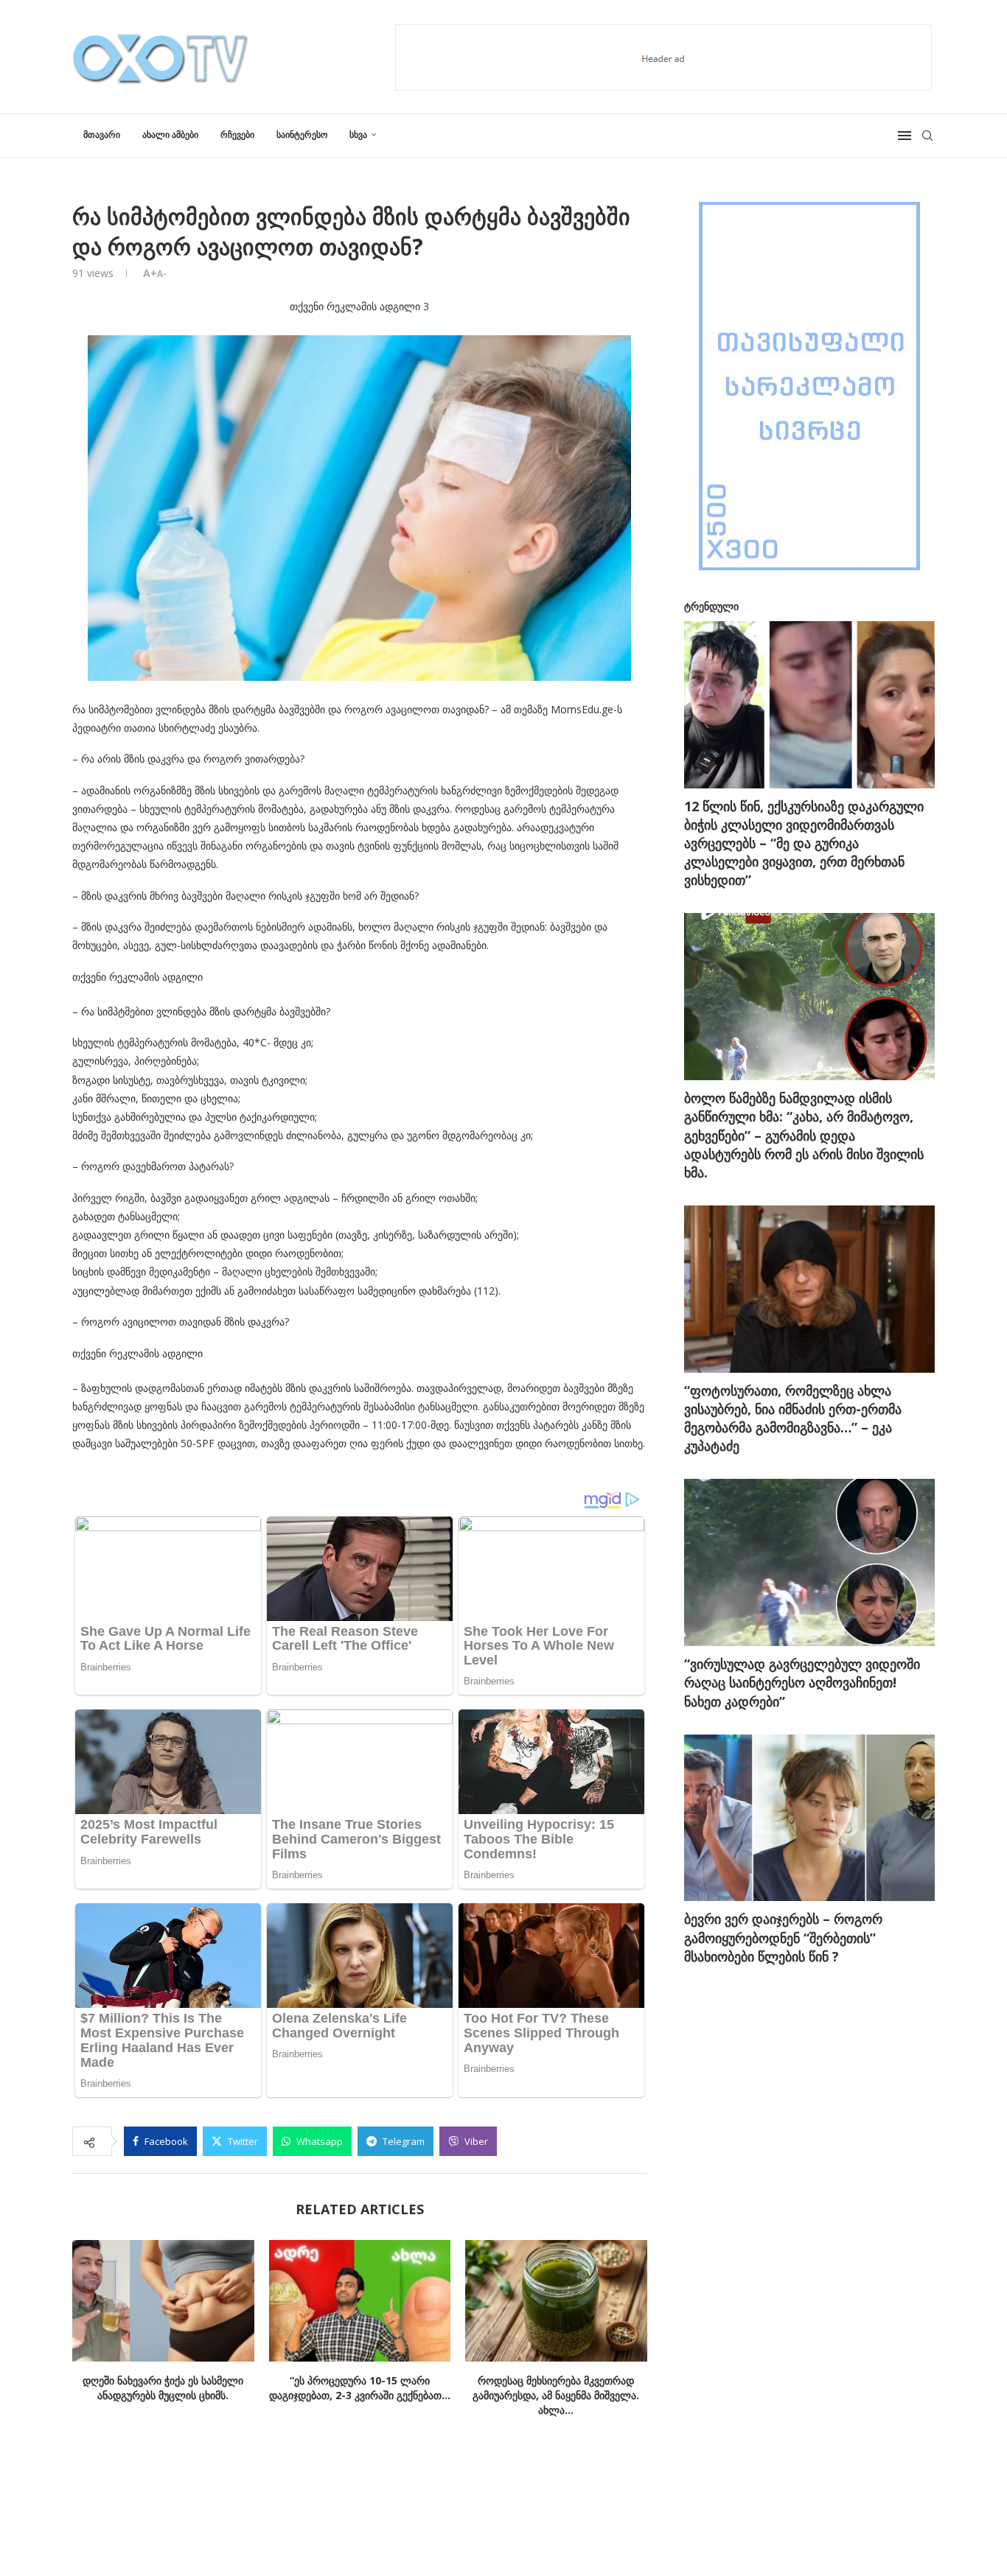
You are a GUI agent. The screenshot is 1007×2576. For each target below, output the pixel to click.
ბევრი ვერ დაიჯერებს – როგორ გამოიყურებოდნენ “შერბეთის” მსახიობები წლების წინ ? (783, 1937)
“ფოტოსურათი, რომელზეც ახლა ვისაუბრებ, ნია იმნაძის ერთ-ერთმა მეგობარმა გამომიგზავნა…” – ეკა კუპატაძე (793, 1418)
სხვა (358, 134)
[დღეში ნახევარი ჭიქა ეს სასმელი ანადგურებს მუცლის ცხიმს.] (163, 2300)
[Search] (927, 136)
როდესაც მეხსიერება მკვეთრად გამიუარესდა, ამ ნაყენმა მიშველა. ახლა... (557, 2396)
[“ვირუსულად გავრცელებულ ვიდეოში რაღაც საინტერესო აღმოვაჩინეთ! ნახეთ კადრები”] (809, 1562)
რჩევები (237, 134)
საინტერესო (302, 134)
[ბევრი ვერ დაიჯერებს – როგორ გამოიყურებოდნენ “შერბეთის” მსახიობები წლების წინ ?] (809, 1818)
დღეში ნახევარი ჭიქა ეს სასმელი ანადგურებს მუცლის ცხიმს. (163, 2388)
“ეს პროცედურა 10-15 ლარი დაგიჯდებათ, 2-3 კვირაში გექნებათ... (360, 2388)
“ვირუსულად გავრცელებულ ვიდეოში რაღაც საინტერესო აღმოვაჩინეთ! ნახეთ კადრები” (802, 1682)
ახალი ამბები (170, 134)
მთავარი (102, 134)
